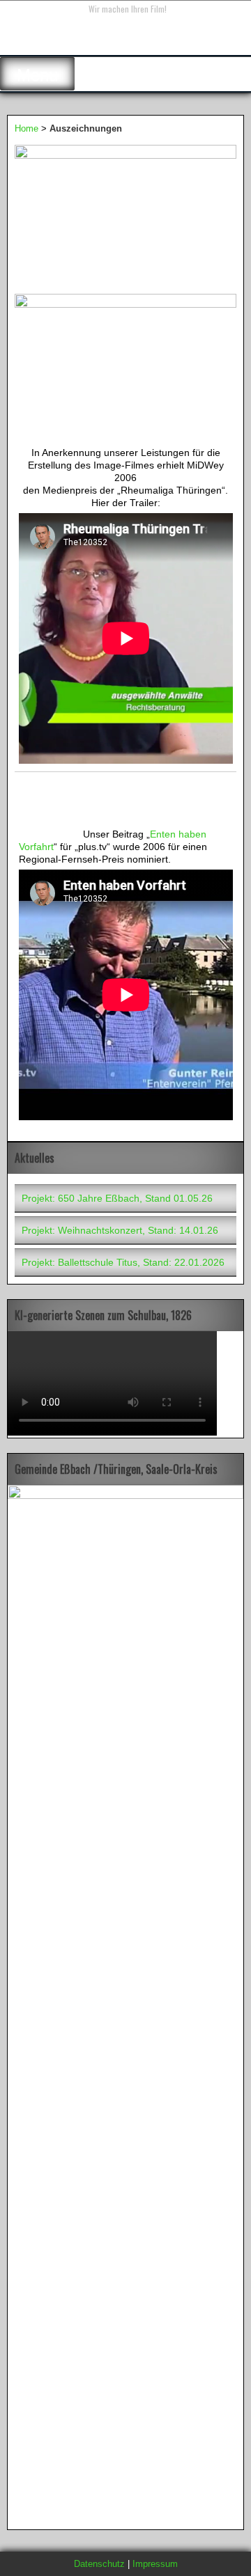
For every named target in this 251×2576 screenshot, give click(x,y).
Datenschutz (99, 2564)
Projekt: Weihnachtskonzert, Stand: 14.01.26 (120, 1230)
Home (26, 128)
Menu (37, 75)
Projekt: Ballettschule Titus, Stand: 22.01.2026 (123, 1262)
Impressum (155, 2564)
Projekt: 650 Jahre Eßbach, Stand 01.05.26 (117, 1198)
